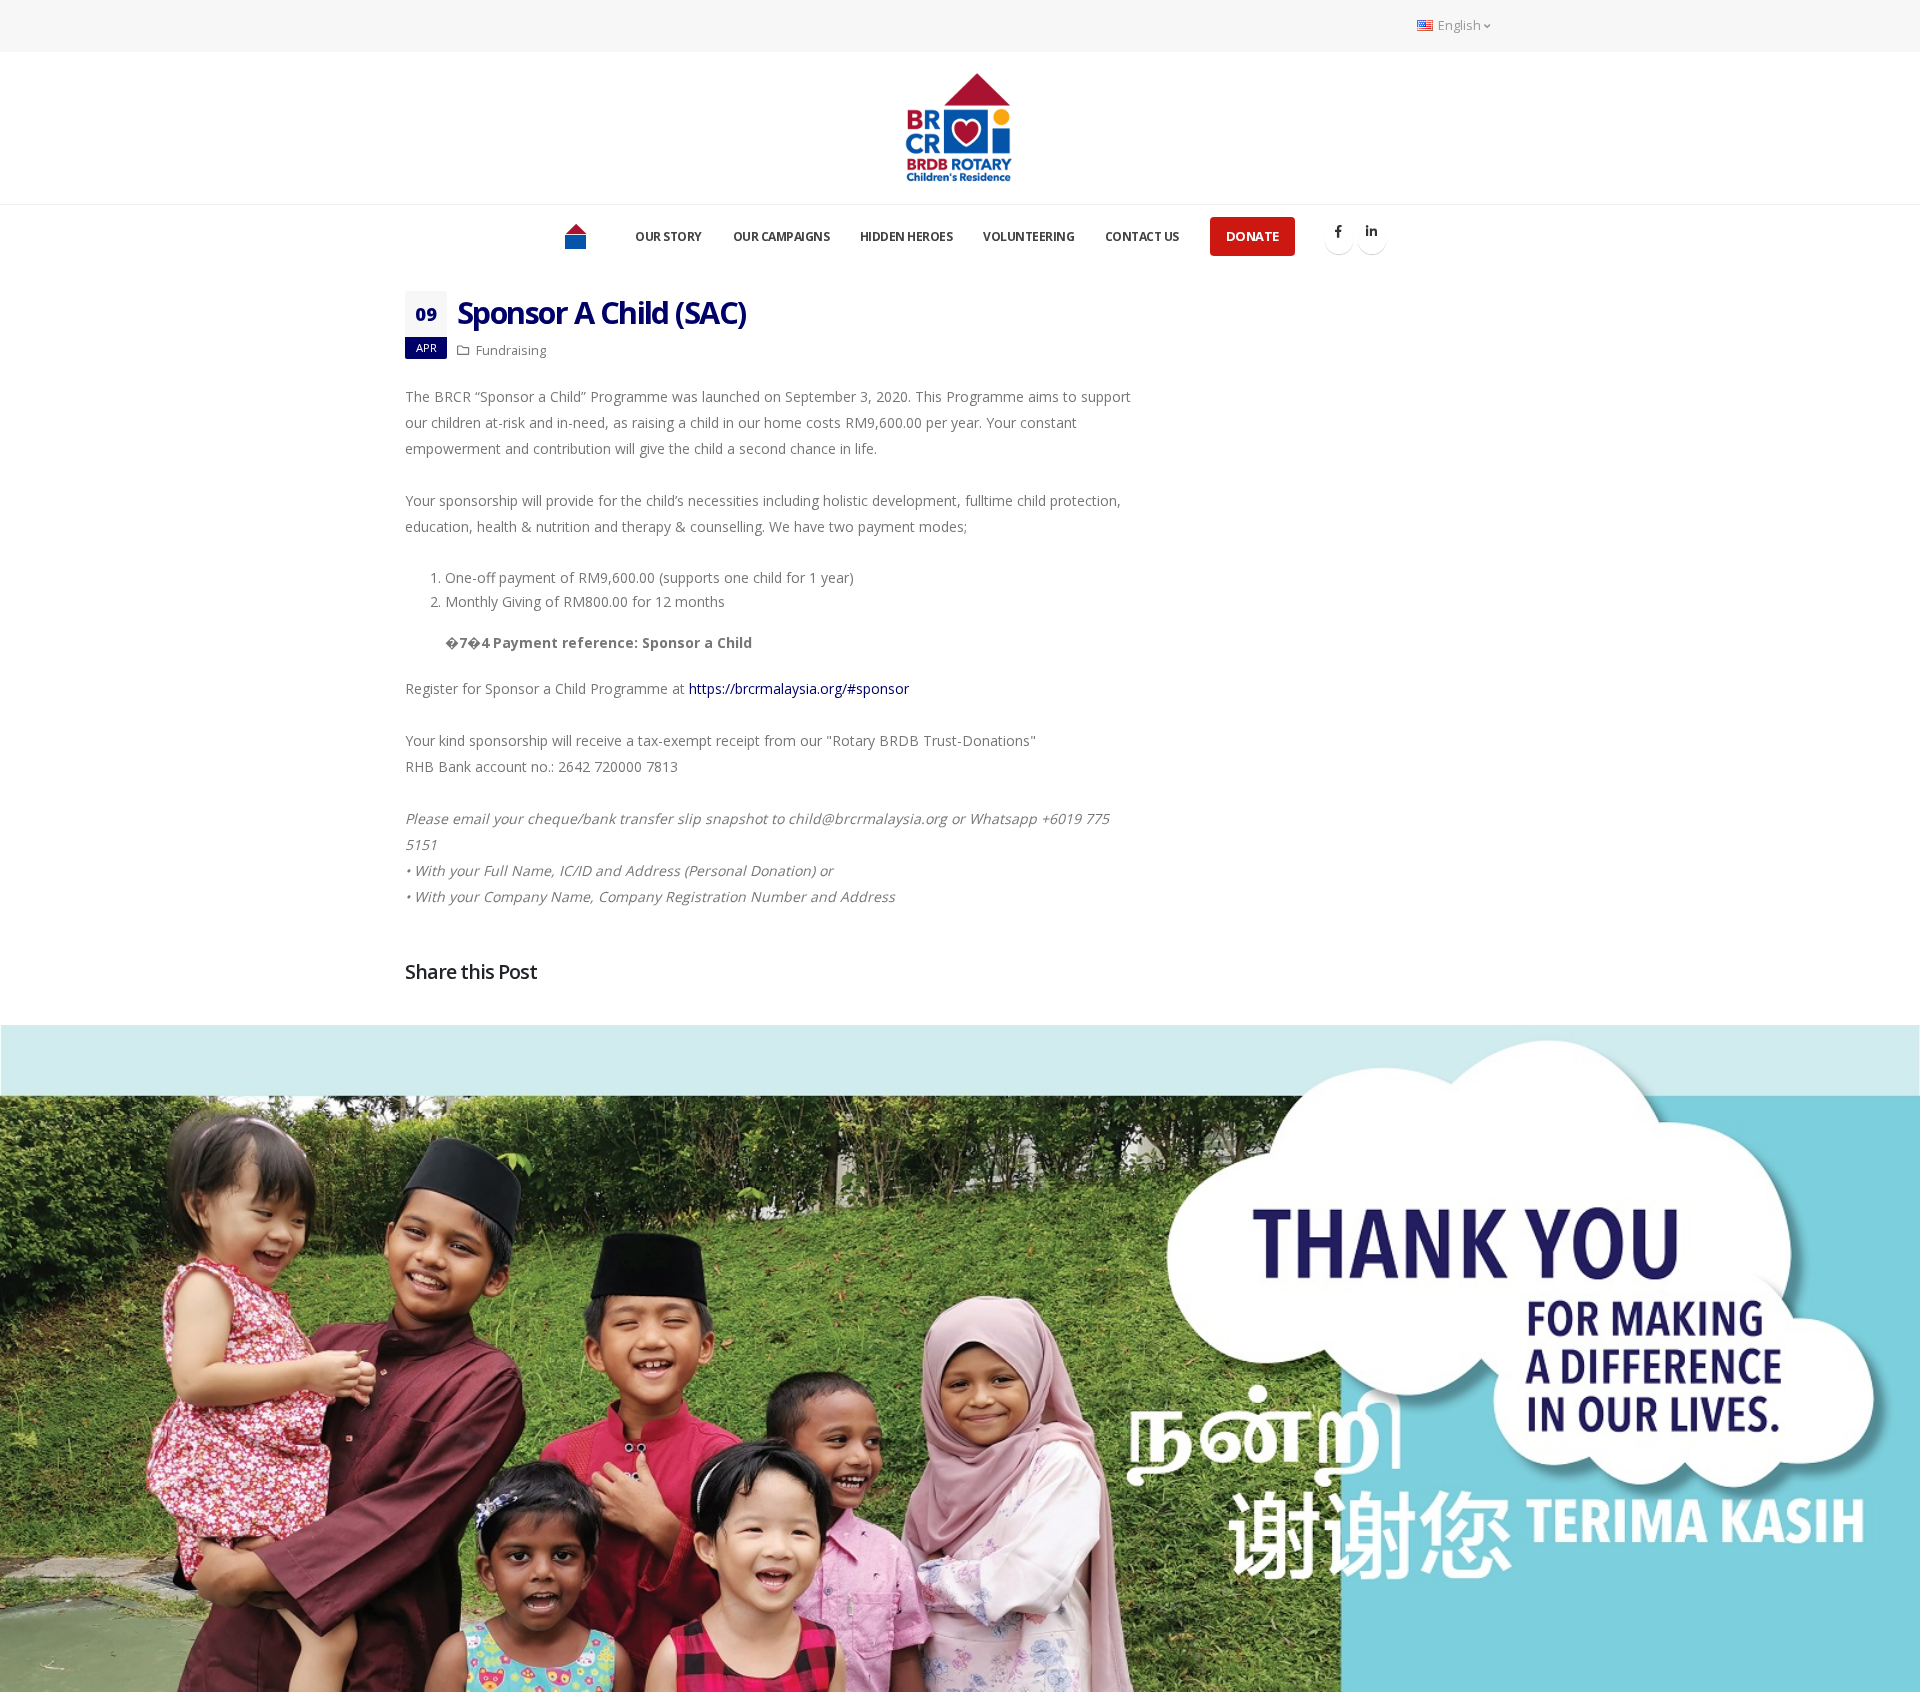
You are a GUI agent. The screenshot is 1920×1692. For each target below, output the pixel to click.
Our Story (668, 236)
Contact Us (1142, 236)
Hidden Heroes (906, 236)
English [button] (1459, 25)
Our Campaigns (781, 236)
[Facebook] (1339, 240)
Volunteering (1028, 236)
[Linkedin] (1372, 240)
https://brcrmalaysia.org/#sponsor (799, 688)
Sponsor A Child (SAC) (601, 312)
